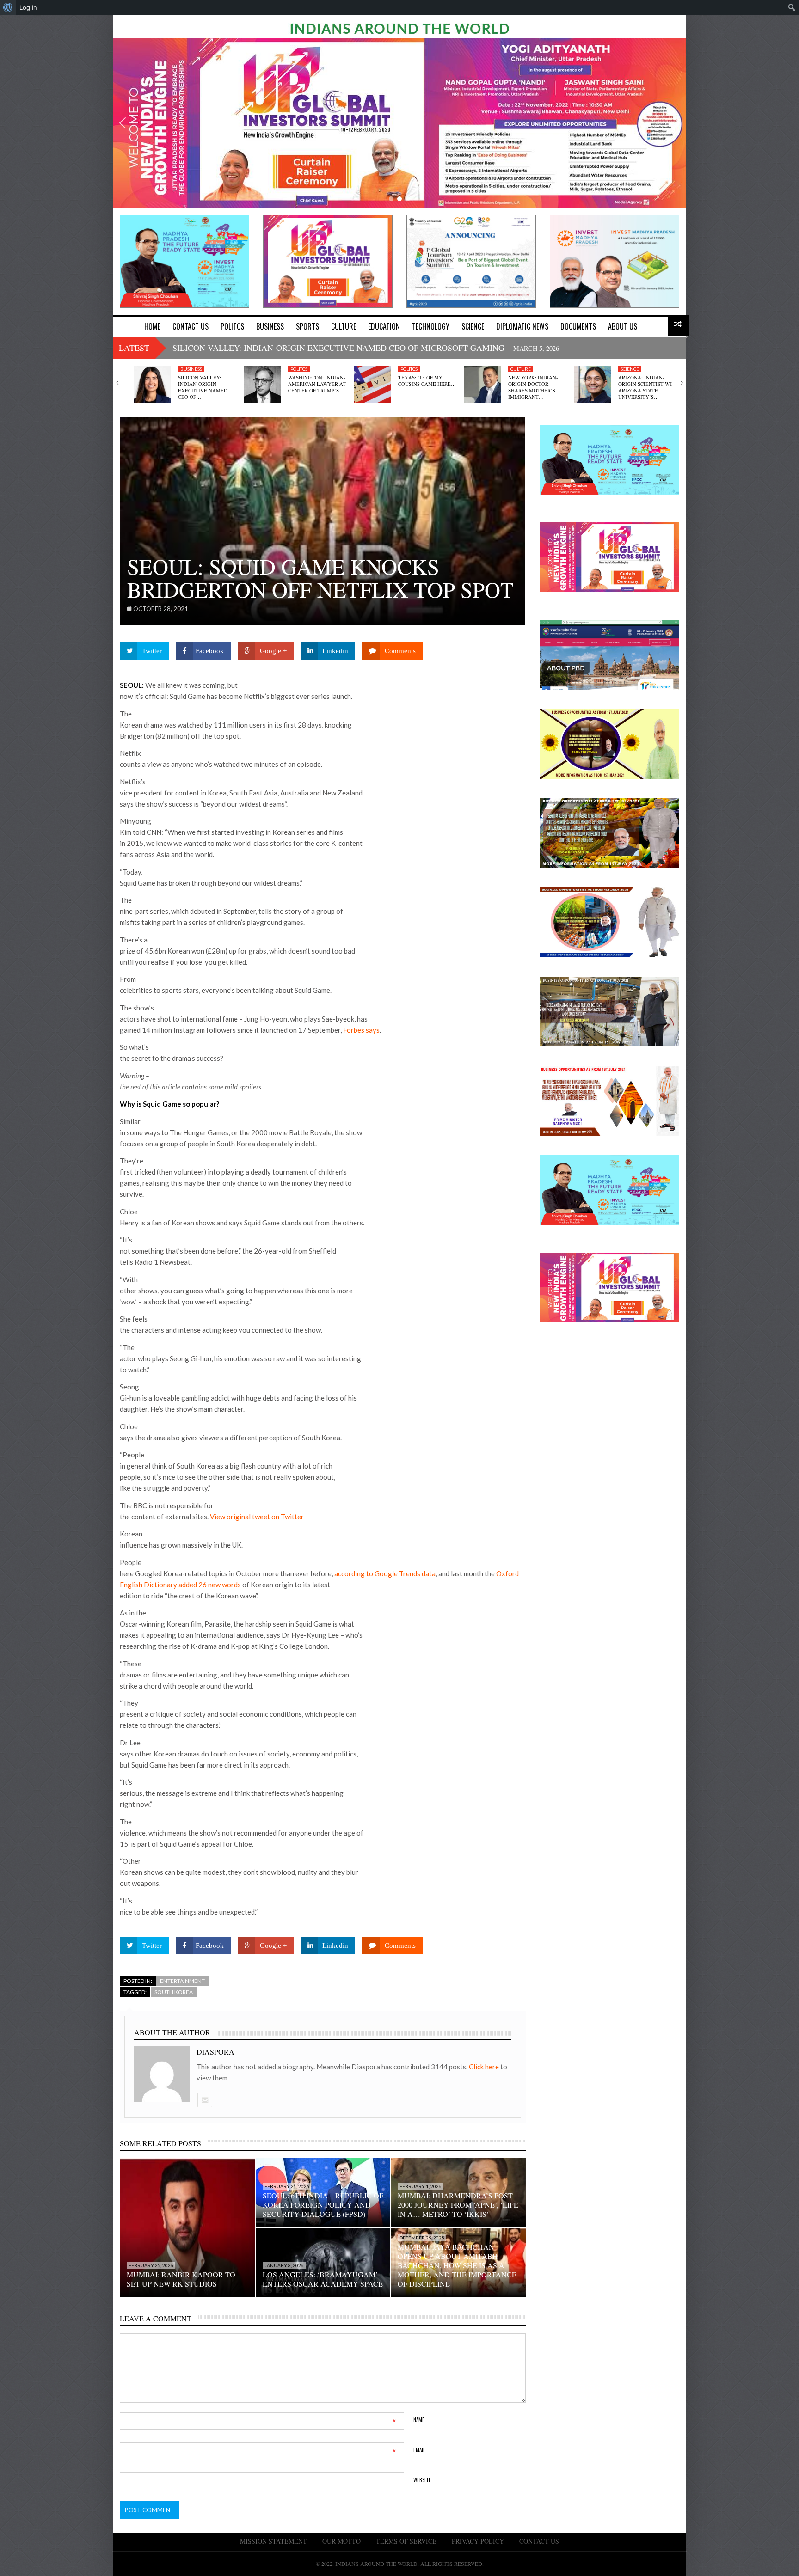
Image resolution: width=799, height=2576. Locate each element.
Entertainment (182, 1981)
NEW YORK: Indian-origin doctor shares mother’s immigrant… (533, 387)
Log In (28, 7)
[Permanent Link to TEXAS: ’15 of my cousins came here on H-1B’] (373, 384)
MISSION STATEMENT (274, 2541)
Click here (485, 2067)
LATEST (134, 348)
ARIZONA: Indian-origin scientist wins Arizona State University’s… (648, 387)
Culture (521, 369)
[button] (123, 123)
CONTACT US (539, 2541)
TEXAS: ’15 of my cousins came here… (427, 381)
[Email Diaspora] (204, 2100)
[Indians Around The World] (399, 28)
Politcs (299, 369)
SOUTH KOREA (174, 1992)
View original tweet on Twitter (257, 1517)
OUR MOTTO (341, 2541)
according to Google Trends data (385, 1573)
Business (191, 369)
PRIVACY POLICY (478, 2541)
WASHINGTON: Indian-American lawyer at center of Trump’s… (317, 384)
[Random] (679, 325)
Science (630, 369)
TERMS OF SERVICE (406, 2541)
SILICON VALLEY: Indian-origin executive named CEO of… (203, 387)
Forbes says (361, 1030)
